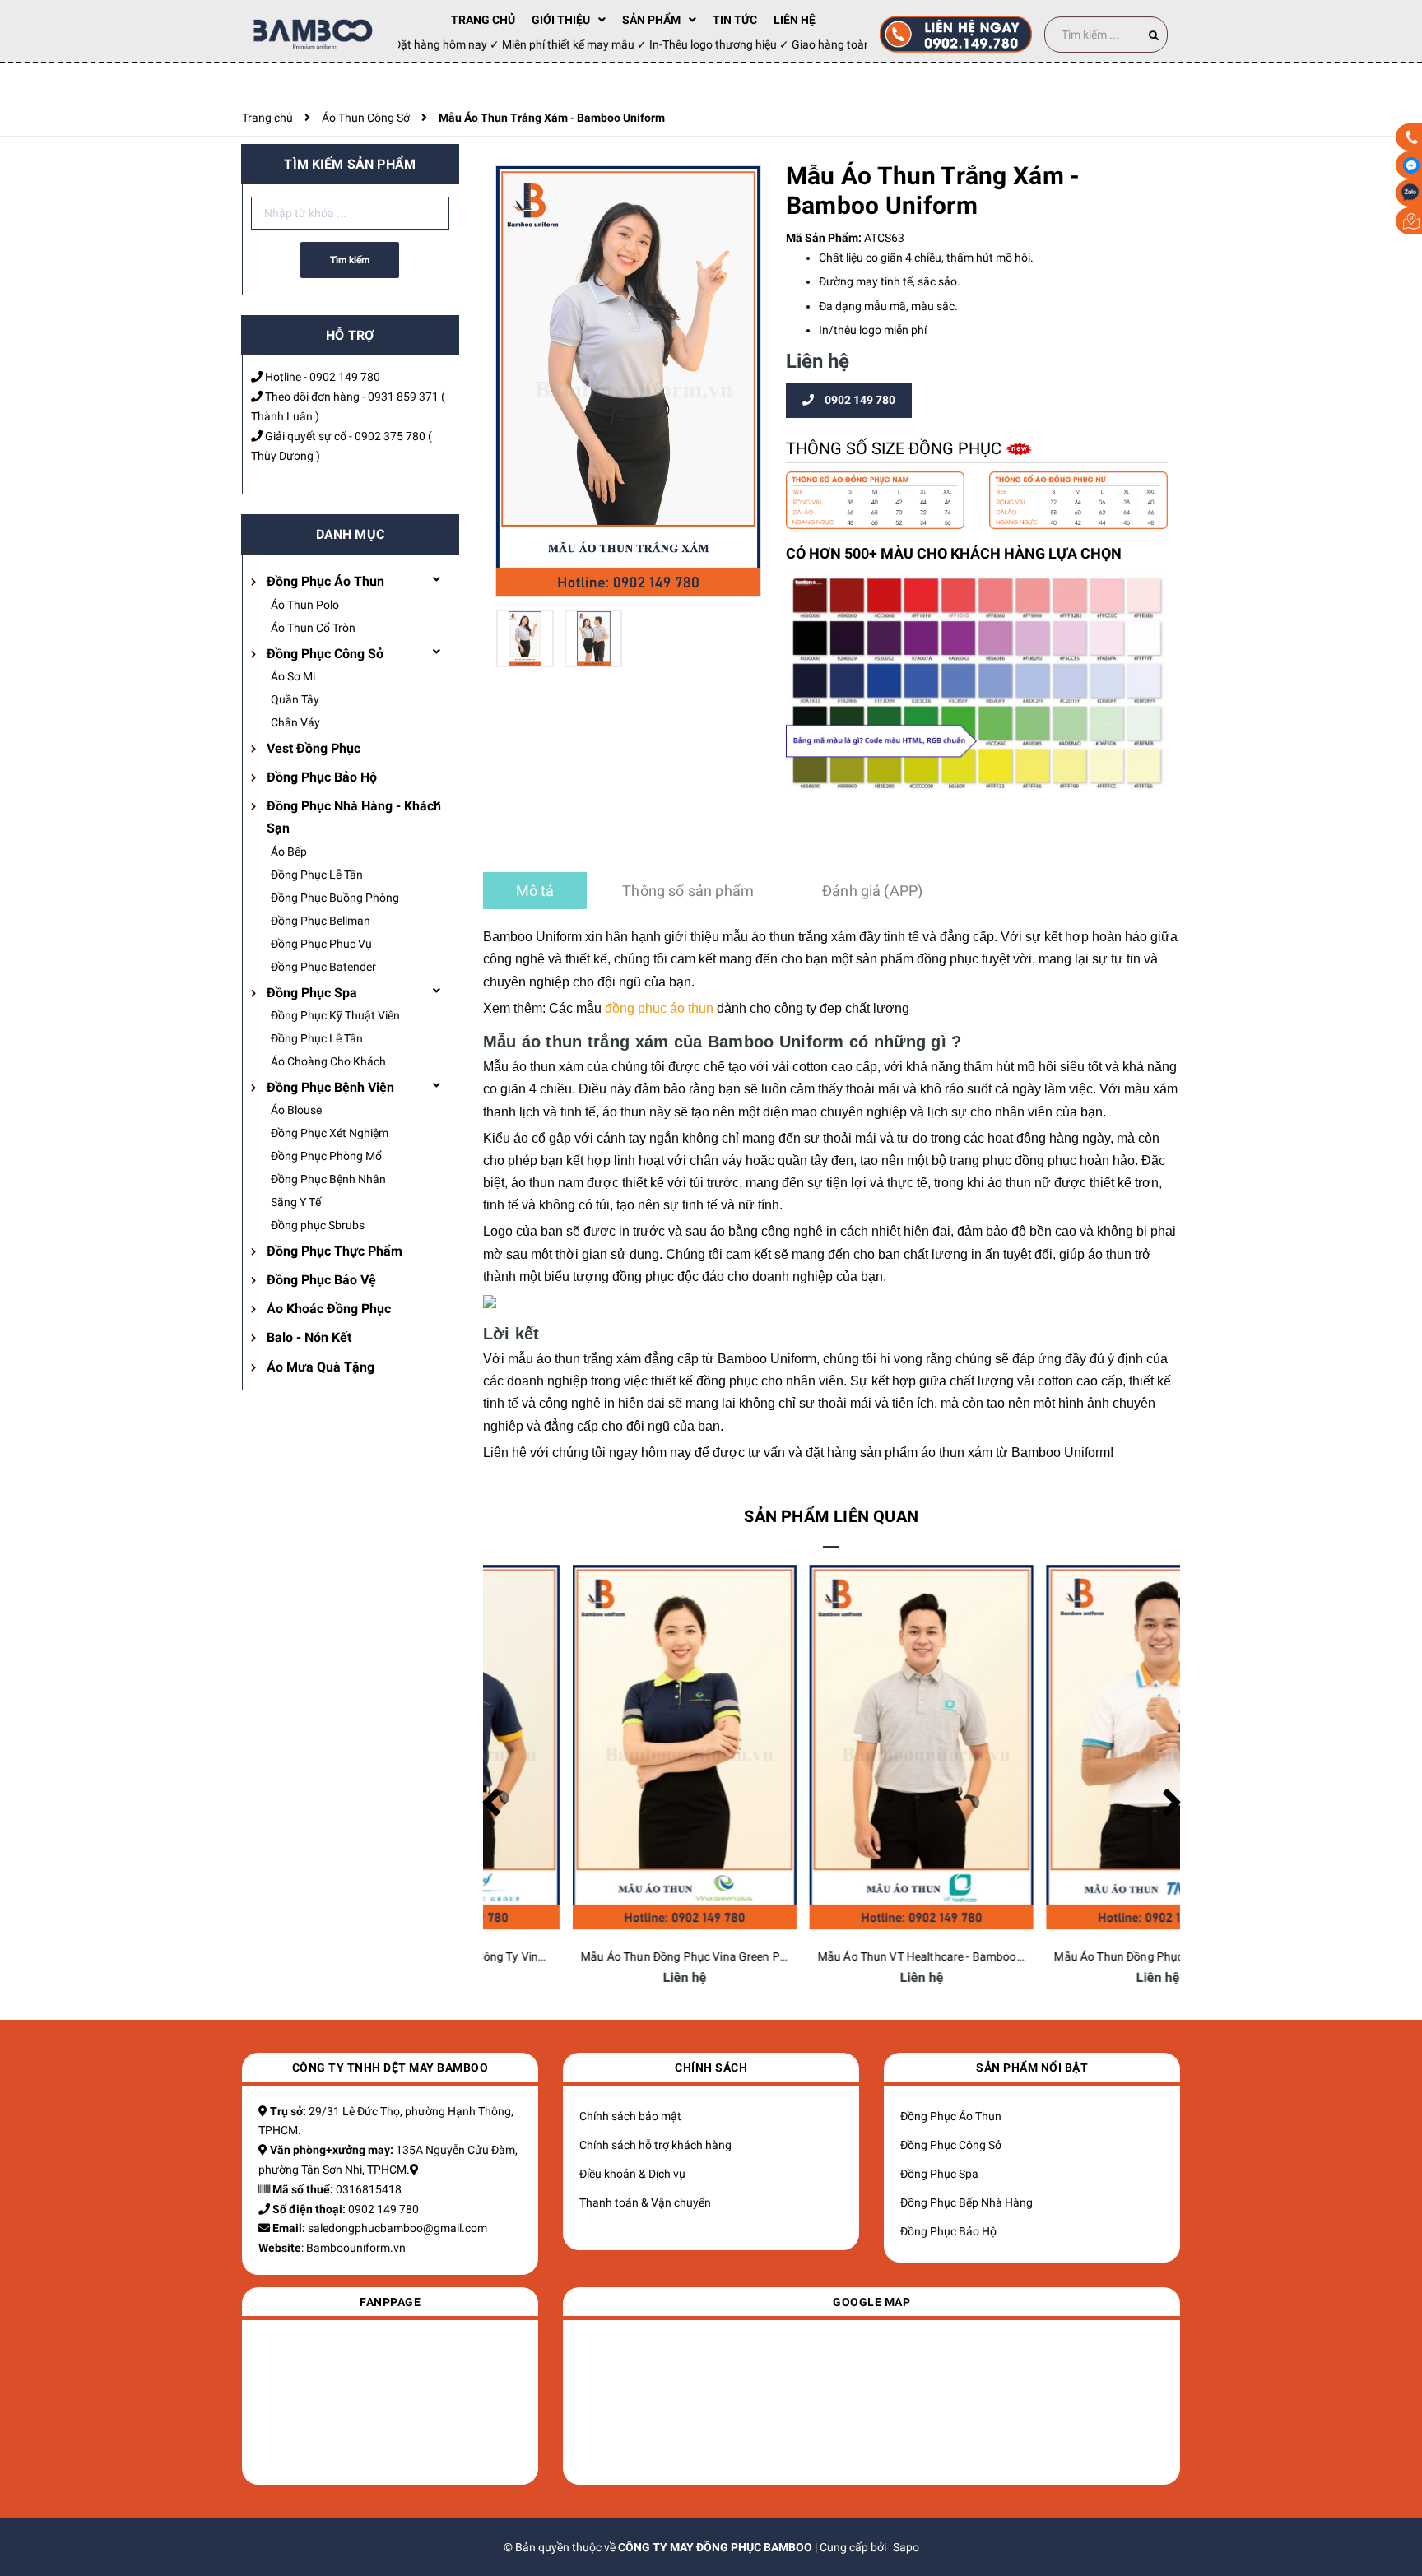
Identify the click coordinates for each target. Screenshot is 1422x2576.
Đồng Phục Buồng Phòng (335, 898)
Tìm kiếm (350, 260)
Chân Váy (295, 722)
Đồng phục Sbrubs (318, 1225)
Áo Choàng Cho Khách (328, 1061)
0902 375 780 (390, 436)
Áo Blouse (296, 1110)
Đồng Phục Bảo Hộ (322, 777)
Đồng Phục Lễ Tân (317, 875)
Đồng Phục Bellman (321, 921)
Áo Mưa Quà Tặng (321, 1367)
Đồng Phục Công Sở (325, 654)
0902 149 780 (345, 377)
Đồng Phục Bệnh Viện (330, 1087)
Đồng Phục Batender (323, 967)
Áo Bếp (289, 852)
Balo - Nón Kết (309, 1337)
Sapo (906, 2547)
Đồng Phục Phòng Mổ (326, 1156)
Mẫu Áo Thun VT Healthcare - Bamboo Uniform (1086, 1956)
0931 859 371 (403, 397)
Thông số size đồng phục (896, 448)
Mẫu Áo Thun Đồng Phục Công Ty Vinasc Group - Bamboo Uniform (664, 1956)
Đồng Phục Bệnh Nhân (328, 1179)
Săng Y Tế (296, 1202)
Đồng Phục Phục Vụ (321, 944)
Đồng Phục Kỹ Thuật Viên (335, 1015)
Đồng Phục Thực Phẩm (335, 1251)
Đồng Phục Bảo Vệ (321, 1280)
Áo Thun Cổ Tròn (313, 628)
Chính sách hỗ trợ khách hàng (655, 2145)
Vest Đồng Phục (314, 748)
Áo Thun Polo (305, 605)
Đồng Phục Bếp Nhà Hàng (967, 2202)
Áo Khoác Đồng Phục (329, 1309)
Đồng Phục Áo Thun (325, 581)
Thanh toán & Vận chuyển (645, 2202)
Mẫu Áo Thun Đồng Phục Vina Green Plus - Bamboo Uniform (883, 1956)
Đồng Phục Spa (312, 993)
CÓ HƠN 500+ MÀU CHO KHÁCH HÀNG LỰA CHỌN (954, 553)
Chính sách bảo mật (630, 2116)
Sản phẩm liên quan (831, 1516)
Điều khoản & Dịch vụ (632, 2174)
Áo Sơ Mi (293, 676)
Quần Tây (295, 699)
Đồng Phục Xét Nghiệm (330, 1133)
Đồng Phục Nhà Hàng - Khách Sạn (354, 817)
